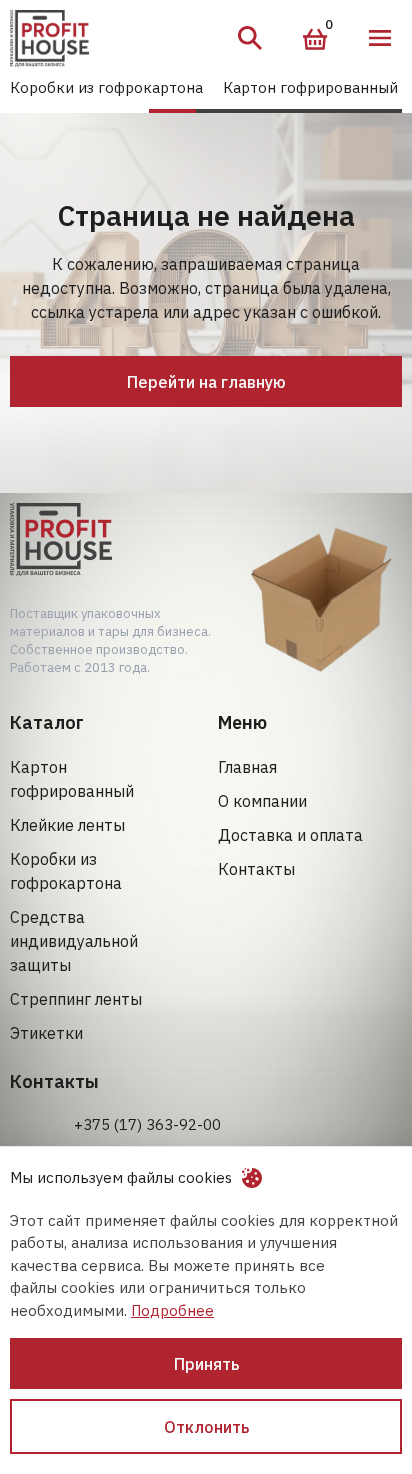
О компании (262, 801)
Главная (247, 767)
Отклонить (206, 1427)
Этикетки (46, 1033)
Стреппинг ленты (76, 999)
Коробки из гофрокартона (106, 87)
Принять (206, 1364)
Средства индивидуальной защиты (74, 941)
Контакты (256, 869)
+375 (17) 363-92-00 (147, 1124)
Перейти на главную (206, 382)
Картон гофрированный (310, 87)
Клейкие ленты (67, 825)
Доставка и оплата (290, 835)
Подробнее (172, 1310)
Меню (380, 38)
